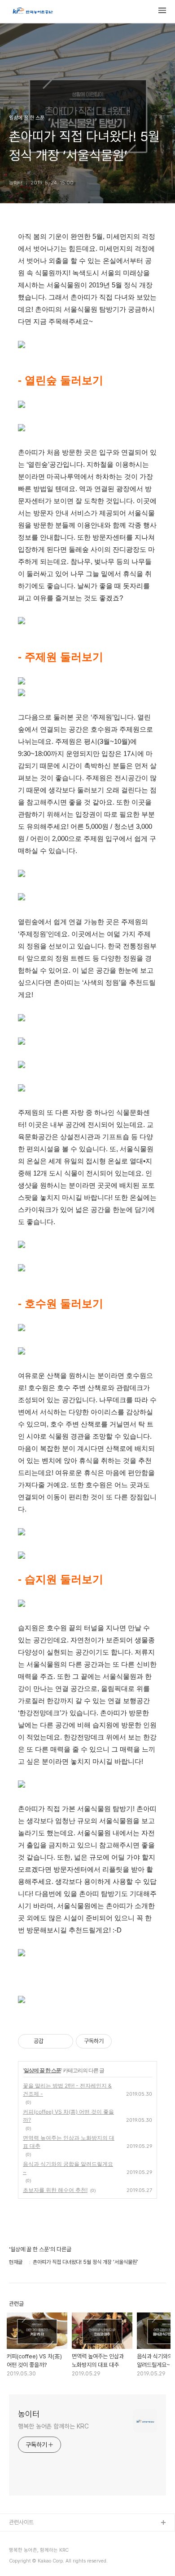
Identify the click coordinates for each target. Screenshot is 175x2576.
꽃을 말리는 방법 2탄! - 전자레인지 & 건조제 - (67, 2090)
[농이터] (32, 12)
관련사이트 (21, 2522)
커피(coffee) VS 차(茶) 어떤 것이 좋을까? (68, 2116)
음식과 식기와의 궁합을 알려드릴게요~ (68, 2168)
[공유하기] (52, 2041)
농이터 (29, 2414)
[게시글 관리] (63, 2041)
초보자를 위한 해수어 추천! (55, 2190)
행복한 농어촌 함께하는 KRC (53, 2426)
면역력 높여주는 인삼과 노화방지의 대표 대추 (69, 2142)
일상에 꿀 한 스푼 (42, 2070)
